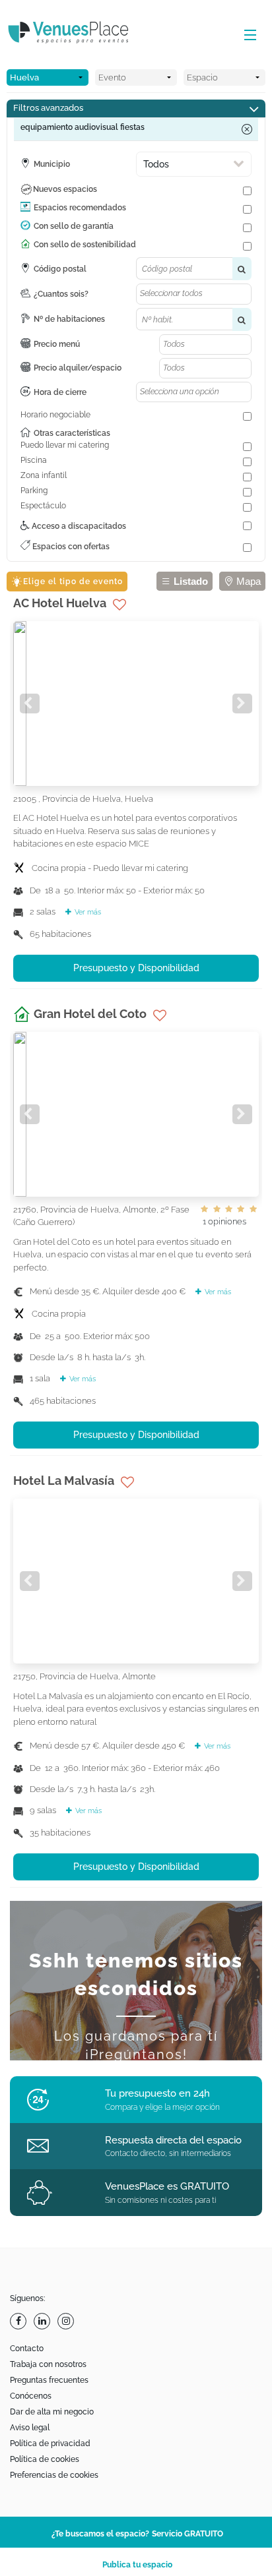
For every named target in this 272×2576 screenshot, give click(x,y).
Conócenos (31, 2396)
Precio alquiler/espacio (78, 368)
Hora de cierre (60, 392)
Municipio (52, 164)
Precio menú (57, 344)
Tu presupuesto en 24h (157, 2093)
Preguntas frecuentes (49, 2380)
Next (242, 704)
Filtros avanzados (48, 108)
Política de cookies (45, 2459)
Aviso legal (30, 2428)
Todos (156, 164)
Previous (30, 704)
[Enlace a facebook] (20, 2321)
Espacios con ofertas (70, 547)
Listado (189, 581)
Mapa (247, 581)
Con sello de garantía (74, 226)
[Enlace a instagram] (67, 2321)
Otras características (72, 433)
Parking (34, 491)
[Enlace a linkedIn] (44, 2321)
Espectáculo (43, 506)
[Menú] (247, 36)
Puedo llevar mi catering (65, 445)
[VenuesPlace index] (79, 34)
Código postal (60, 269)
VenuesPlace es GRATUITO (167, 2186)
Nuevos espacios (65, 189)
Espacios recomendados (80, 208)
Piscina (34, 460)
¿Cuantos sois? (61, 294)
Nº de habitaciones (69, 319)
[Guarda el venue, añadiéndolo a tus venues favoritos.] (119, 605)
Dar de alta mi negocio (52, 2412)
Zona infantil (44, 475)
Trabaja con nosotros (48, 2364)
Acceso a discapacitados (78, 526)
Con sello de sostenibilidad (85, 245)
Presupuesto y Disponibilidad (136, 968)
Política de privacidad (50, 2443)
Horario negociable (55, 415)
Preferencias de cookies (54, 2475)
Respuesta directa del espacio (173, 2140)
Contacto (27, 2349)
